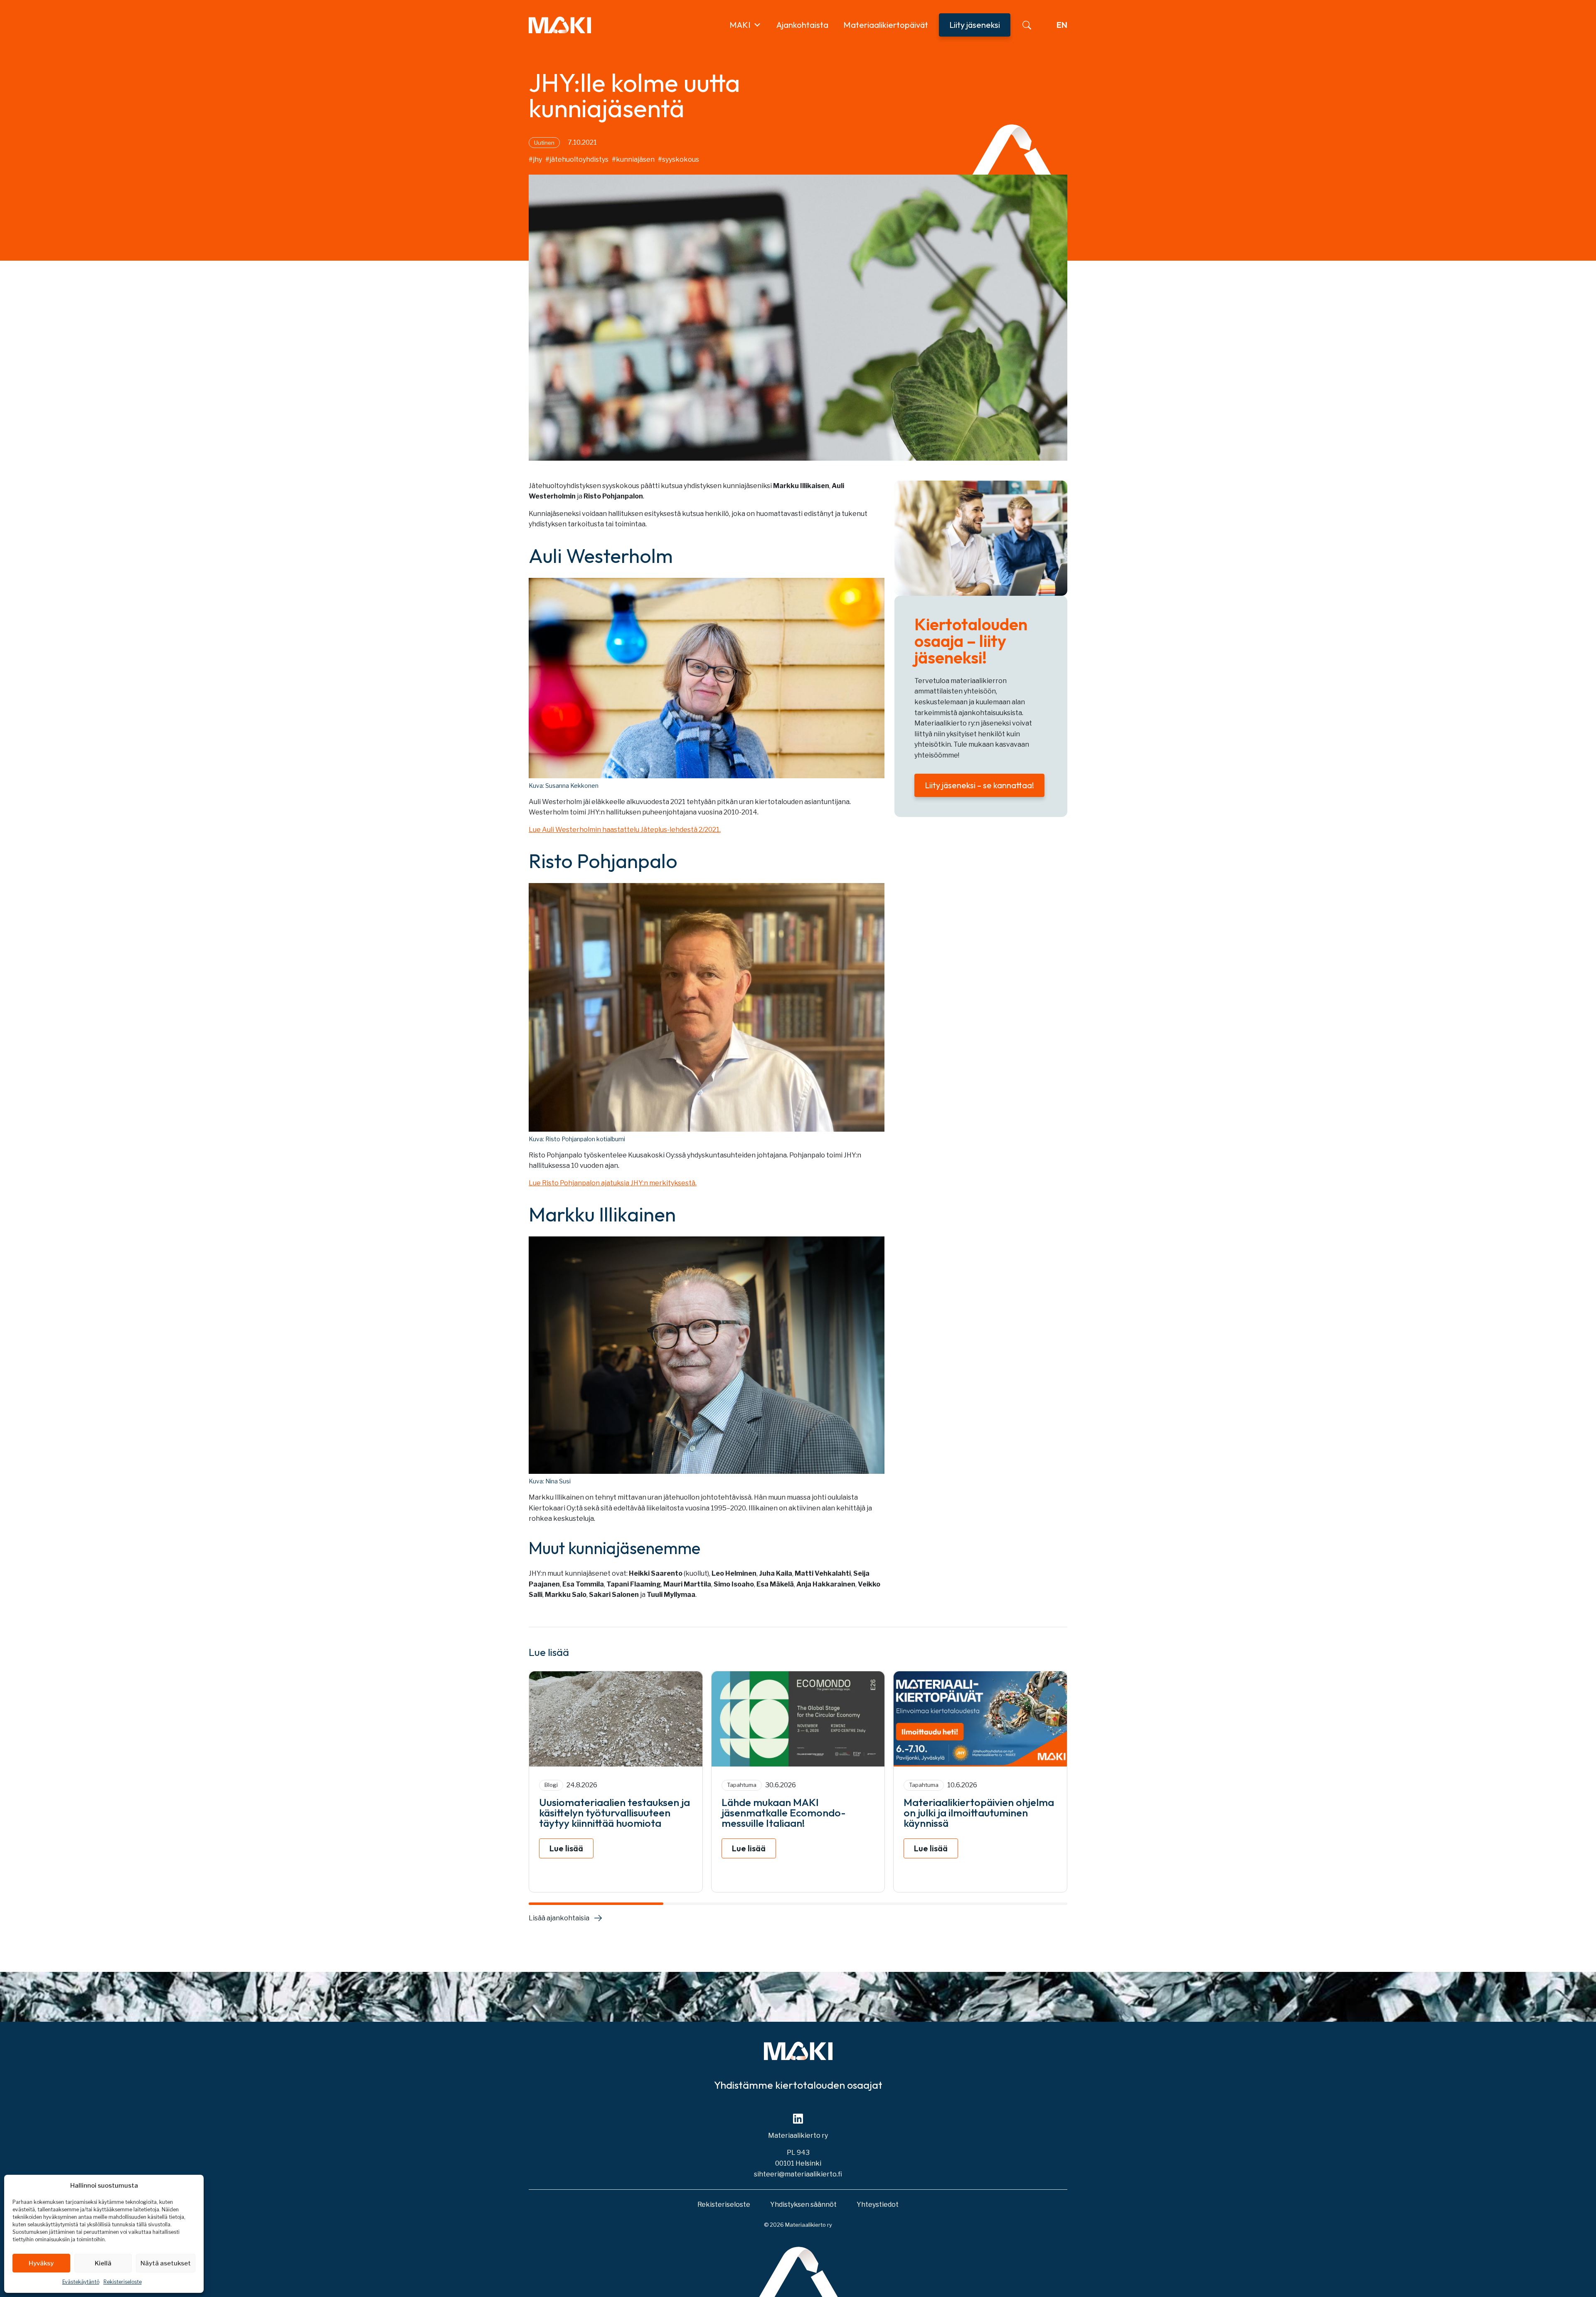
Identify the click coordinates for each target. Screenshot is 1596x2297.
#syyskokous (679, 159)
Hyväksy (41, 2263)
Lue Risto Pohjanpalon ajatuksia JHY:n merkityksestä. (613, 1183)
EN (1062, 25)
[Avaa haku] (1027, 25)
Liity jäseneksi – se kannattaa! (979, 785)
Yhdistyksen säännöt (803, 2204)
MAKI (740, 25)
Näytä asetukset (166, 2263)
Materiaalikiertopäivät (886, 25)
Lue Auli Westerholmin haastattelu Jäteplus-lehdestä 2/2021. (625, 830)
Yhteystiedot (878, 2204)
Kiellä (103, 2263)
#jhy (535, 159)
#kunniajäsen (633, 159)
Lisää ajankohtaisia (559, 1918)
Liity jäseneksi (975, 25)
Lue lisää (566, 1848)
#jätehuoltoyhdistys (577, 159)
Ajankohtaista (802, 25)
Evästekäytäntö (81, 2282)
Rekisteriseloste (123, 2282)
